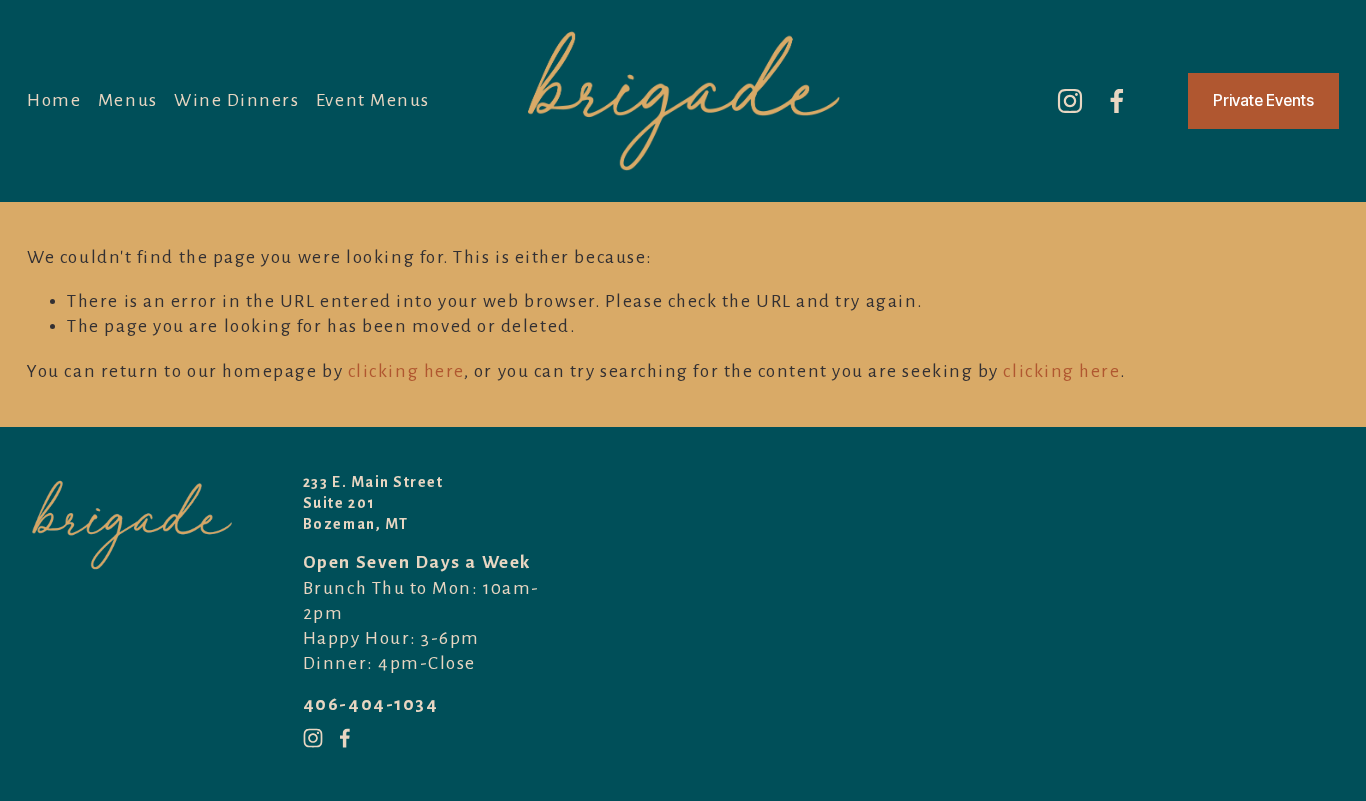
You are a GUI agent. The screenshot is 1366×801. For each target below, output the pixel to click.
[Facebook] (1117, 101)
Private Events (1263, 100)
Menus (128, 100)
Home (54, 100)
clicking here (406, 371)
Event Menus (373, 100)
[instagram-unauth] (1070, 101)
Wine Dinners (237, 100)
